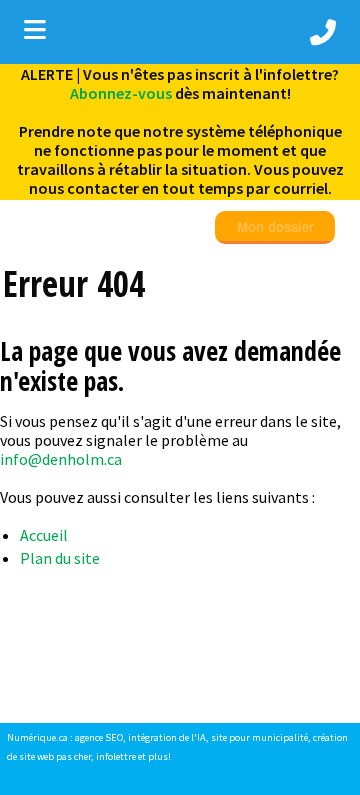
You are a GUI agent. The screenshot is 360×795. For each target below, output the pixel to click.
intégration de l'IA (167, 737)
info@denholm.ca (61, 459)
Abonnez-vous (121, 93)
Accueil (44, 535)
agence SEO (99, 737)
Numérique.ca (37, 737)
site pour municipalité (259, 737)
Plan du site (60, 558)
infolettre (116, 756)
